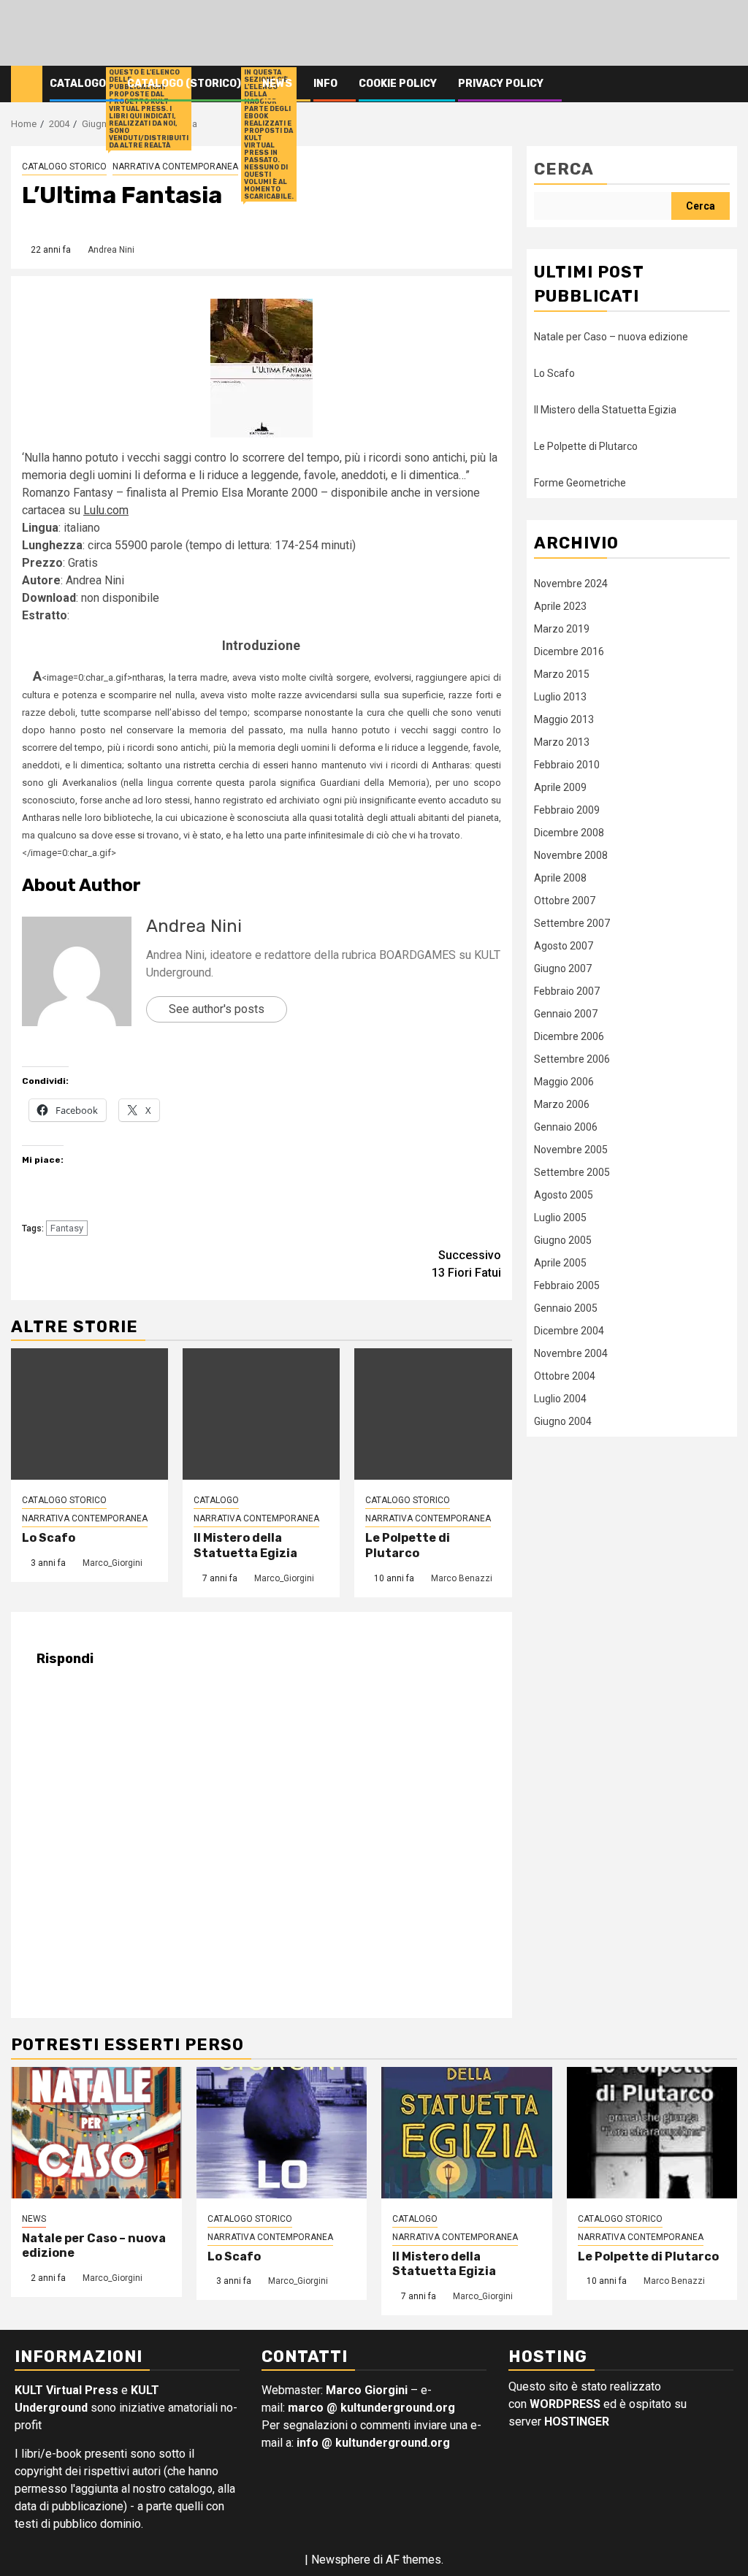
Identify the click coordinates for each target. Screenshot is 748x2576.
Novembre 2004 (571, 1353)
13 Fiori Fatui (466, 1264)
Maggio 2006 (564, 1082)
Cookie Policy (398, 84)
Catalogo (78, 84)
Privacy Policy (501, 84)
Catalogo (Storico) (184, 84)
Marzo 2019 (562, 629)
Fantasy (67, 1228)
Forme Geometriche (580, 483)
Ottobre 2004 (565, 1376)
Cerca (564, 169)
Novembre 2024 (571, 584)
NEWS (34, 2219)
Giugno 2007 (563, 968)
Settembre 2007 (572, 923)
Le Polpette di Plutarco (408, 1545)
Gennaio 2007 (566, 1014)
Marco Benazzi (462, 1578)
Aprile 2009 (560, 787)
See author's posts (217, 1009)
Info (325, 84)
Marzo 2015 (562, 674)
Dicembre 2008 (569, 833)
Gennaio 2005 (566, 1308)
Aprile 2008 (560, 878)
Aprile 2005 (560, 1263)
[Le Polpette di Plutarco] (433, 1414)
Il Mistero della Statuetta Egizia (245, 1545)
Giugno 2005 (563, 1240)
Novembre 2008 (571, 855)
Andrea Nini (111, 250)
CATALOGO (216, 1500)
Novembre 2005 (571, 1150)
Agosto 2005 (564, 1195)
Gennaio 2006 (566, 1127)
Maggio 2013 (564, 719)
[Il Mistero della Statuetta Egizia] (261, 1414)
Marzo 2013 (562, 742)
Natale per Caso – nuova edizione (611, 337)
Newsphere (341, 2560)
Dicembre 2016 (569, 651)
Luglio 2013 (560, 697)
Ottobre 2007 (565, 901)
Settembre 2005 (572, 1172)
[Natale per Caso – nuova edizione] (96, 2133)
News (277, 84)
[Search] (726, 84)
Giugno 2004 (563, 1421)
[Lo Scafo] (89, 1414)
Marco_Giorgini (112, 1563)
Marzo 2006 (562, 1104)
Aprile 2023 (560, 606)
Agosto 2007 (564, 946)
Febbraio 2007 (567, 991)
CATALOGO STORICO (64, 167)
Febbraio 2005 (567, 1285)
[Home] (27, 83)
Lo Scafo (49, 1538)
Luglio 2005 (560, 1218)
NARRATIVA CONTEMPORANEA (175, 167)
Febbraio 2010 (567, 765)
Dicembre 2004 (569, 1331)
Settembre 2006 (572, 1059)
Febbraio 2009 (567, 810)
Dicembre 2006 (569, 1036)
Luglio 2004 (560, 1399)
